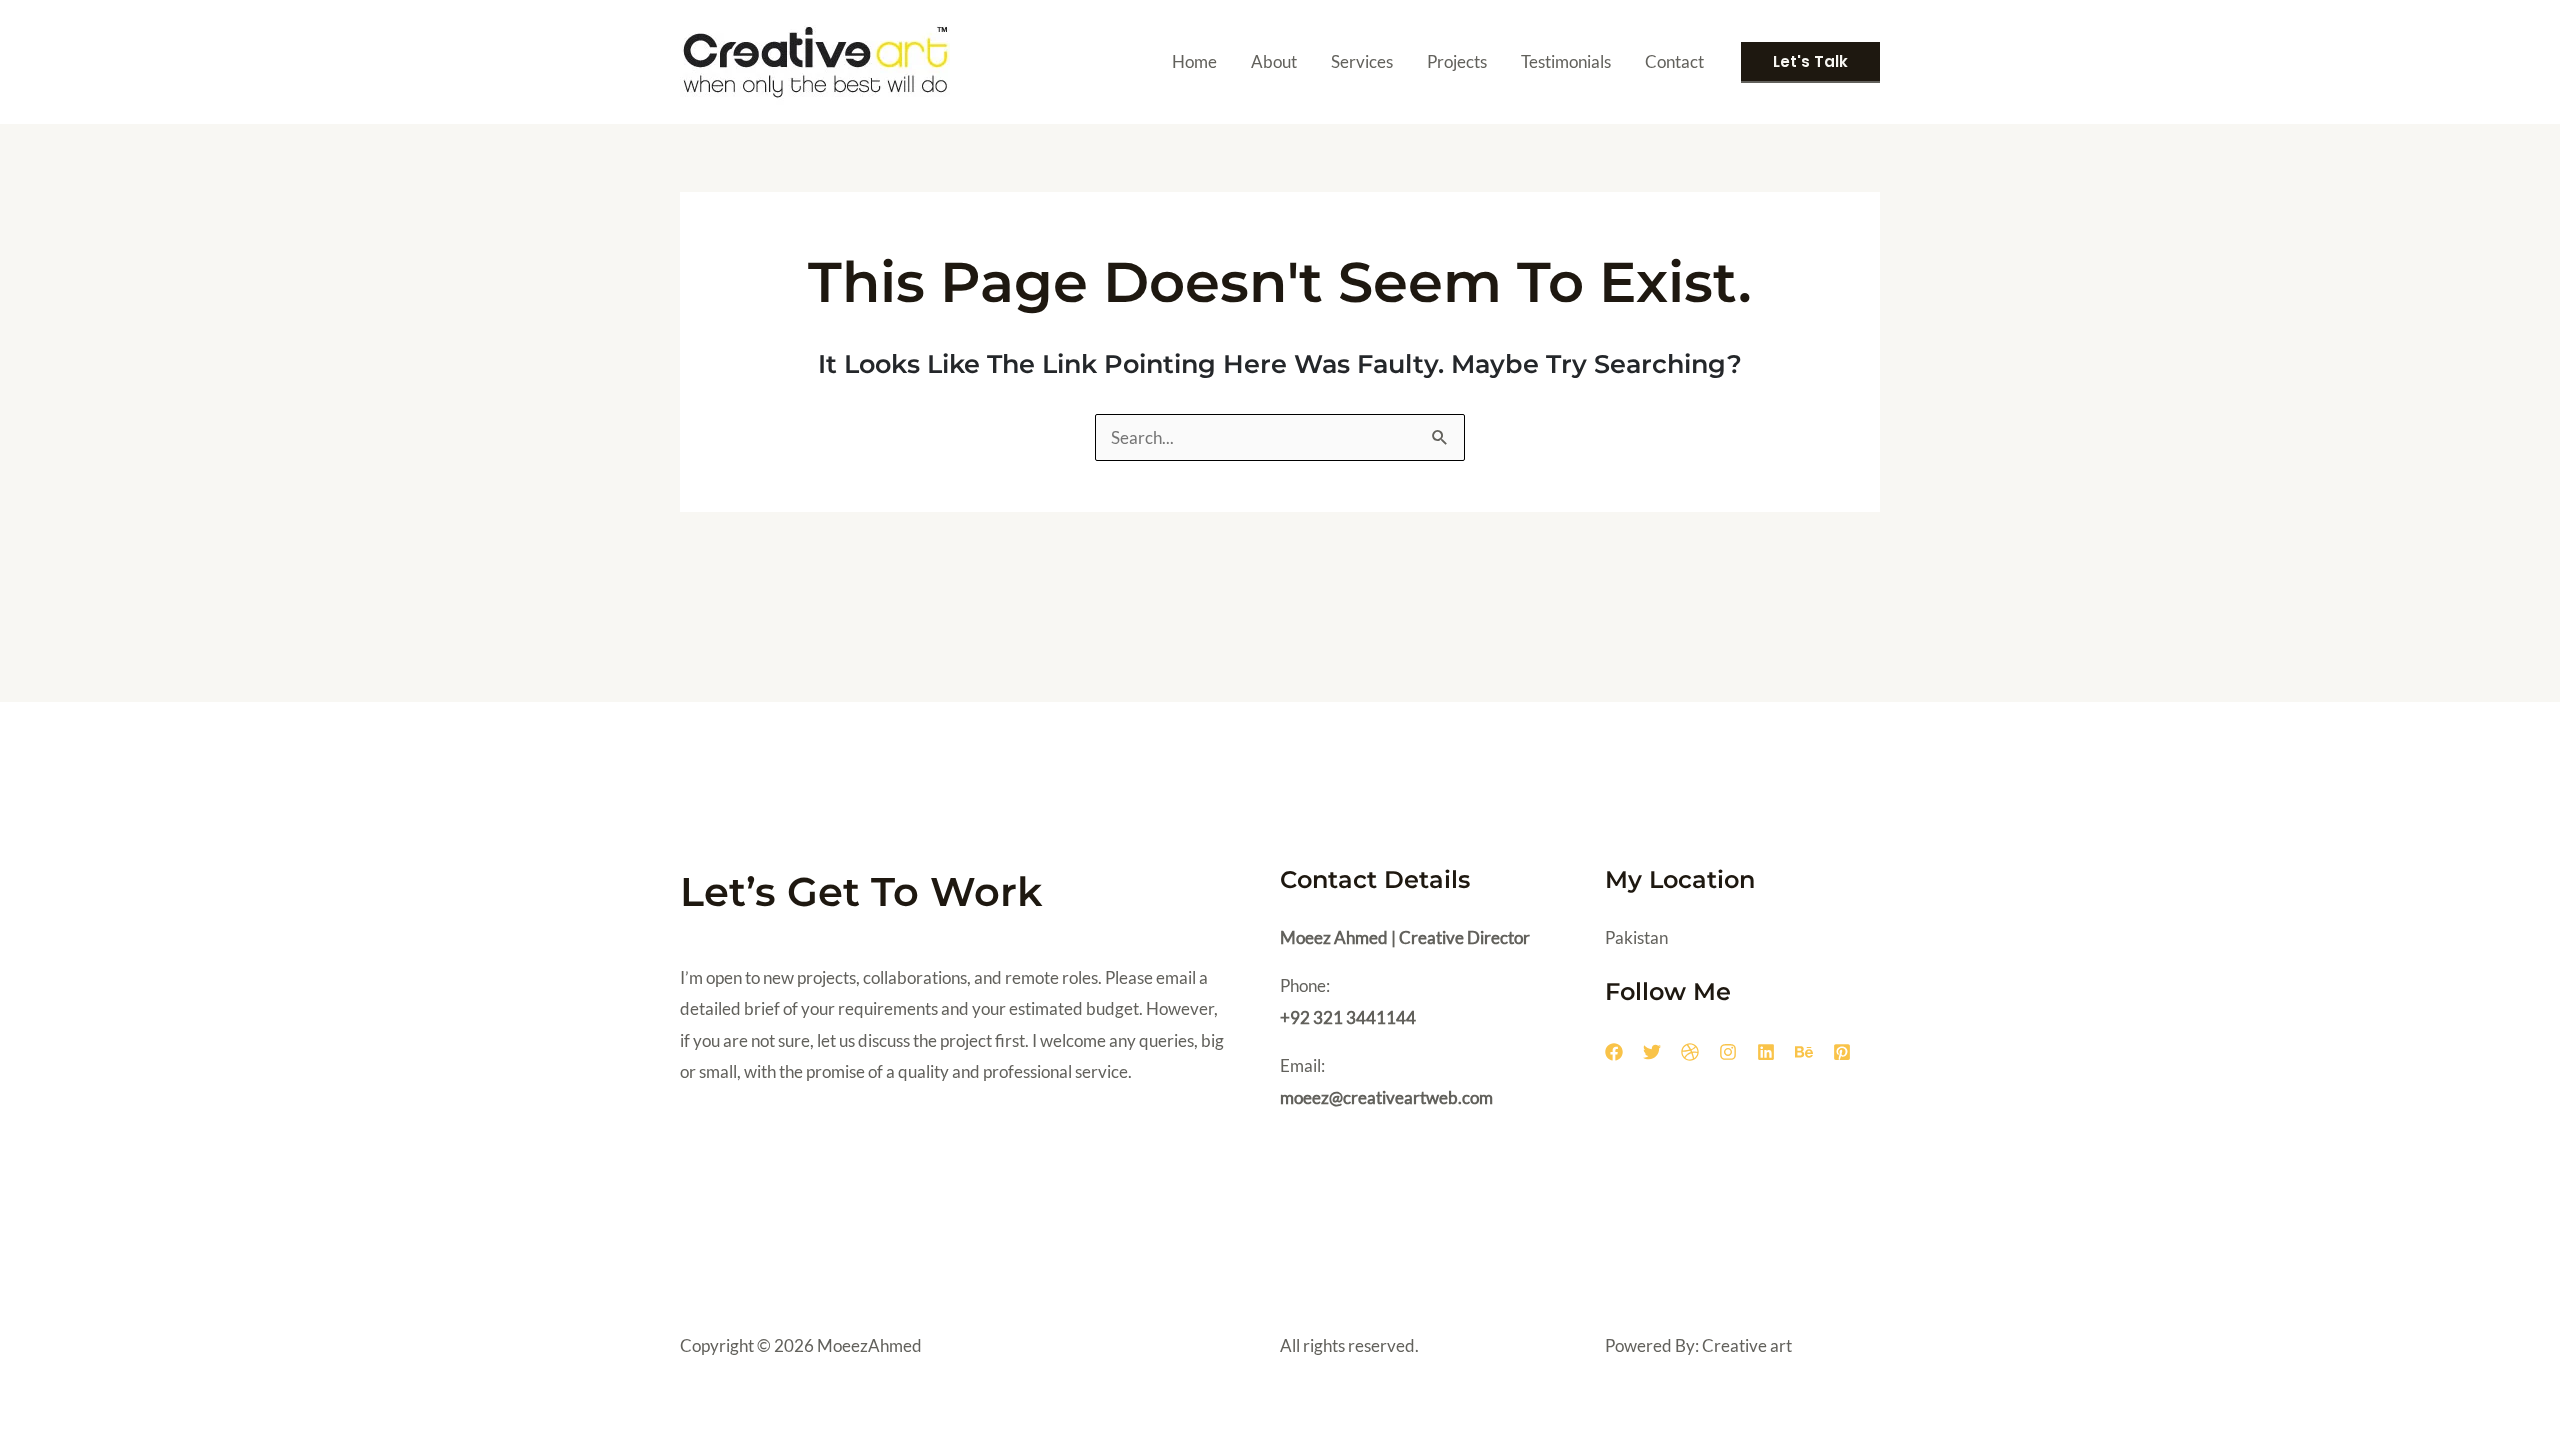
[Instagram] (1728, 1052)
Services (1362, 61)
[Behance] (1804, 1052)
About (1274, 61)
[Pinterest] (1842, 1052)
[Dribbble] (1690, 1052)
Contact (1674, 61)
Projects (1457, 61)
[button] (1810, 62)
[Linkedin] (1766, 1052)
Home (1194, 61)
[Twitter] (1652, 1052)
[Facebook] (1614, 1052)
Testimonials (1566, 61)
